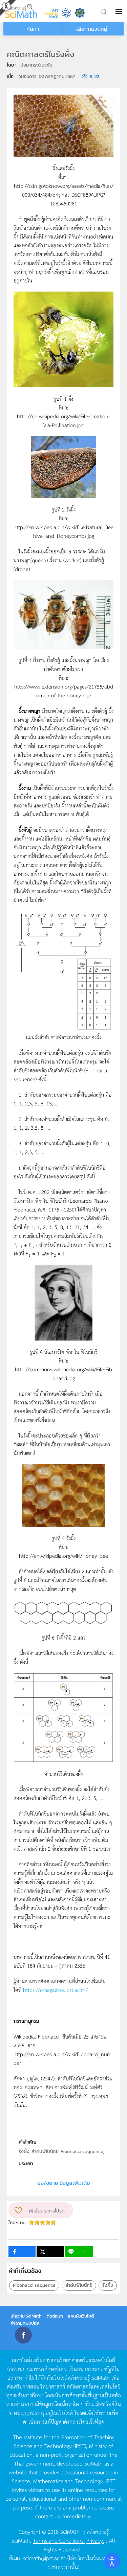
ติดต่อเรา (55, 2316)
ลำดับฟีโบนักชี (79, 2285)
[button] (120, 11)
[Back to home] (21, 11)
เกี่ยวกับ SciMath (26, 2316)
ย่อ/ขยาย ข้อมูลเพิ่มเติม (64, 2183)
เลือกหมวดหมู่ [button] (92, 29)
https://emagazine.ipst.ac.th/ (55, 1990)
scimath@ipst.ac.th (44, 2558)
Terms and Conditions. (59, 2540)
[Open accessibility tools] (112, 2561)
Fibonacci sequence (34, 2285)
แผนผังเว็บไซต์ (81, 2316)
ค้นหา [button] (33, 29)
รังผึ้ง (108, 2285)
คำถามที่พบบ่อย (25, 2323)
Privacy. (95, 2540)
